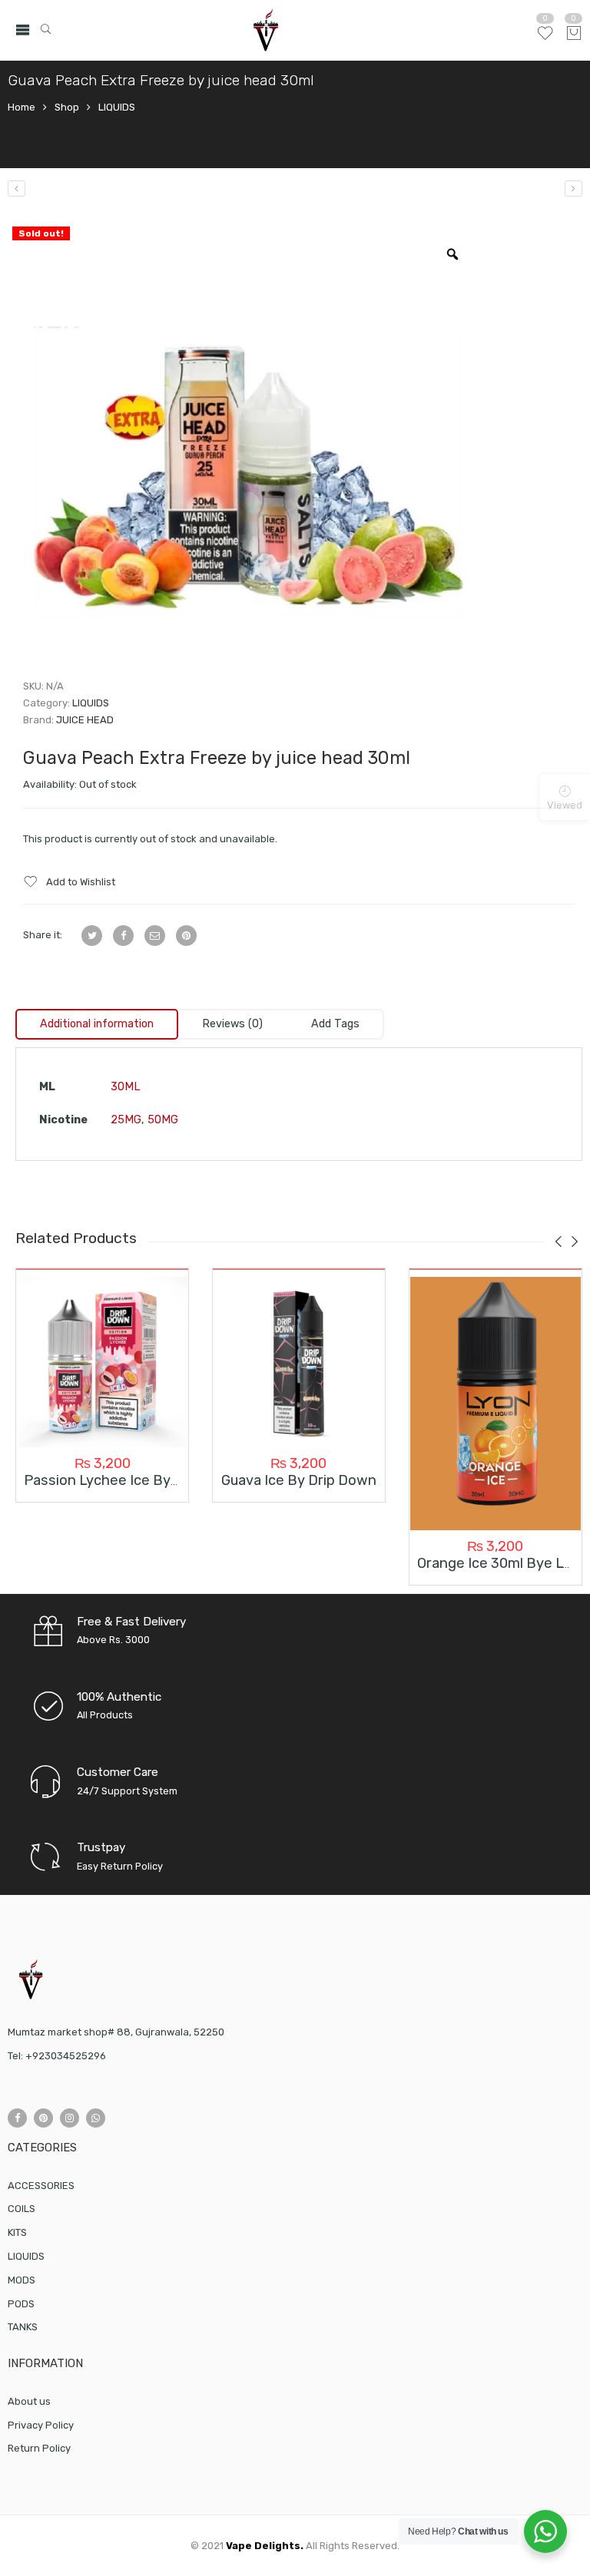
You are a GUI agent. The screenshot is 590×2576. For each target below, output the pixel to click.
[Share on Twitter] (92, 936)
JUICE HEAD (85, 720)
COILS (22, 2209)
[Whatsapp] (96, 2118)
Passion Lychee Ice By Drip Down (133, 1480)
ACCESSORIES (41, 2186)
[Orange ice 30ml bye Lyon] (496, 1404)
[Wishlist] (545, 39)
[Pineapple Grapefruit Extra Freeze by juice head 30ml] (17, 188)
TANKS (23, 2327)
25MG (126, 1120)
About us (29, 2401)
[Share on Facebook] (123, 936)
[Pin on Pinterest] (186, 936)
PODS (21, 2304)
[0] (574, 34)
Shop (67, 107)
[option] (246, 443)
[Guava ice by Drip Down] (299, 1362)
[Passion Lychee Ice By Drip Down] (102, 1362)
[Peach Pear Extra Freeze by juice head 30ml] (573, 188)
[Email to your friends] (155, 936)
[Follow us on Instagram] (70, 2118)
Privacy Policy (41, 2425)
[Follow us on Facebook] (17, 2118)
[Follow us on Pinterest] (43, 2118)
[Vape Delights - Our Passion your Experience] (266, 30)
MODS (22, 2280)
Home (22, 107)
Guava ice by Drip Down (299, 1480)
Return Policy (39, 2448)
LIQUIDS (117, 107)
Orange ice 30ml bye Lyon (502, 1563)
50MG (163, 1120)
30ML (125, 1087)
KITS (17, 2232)
